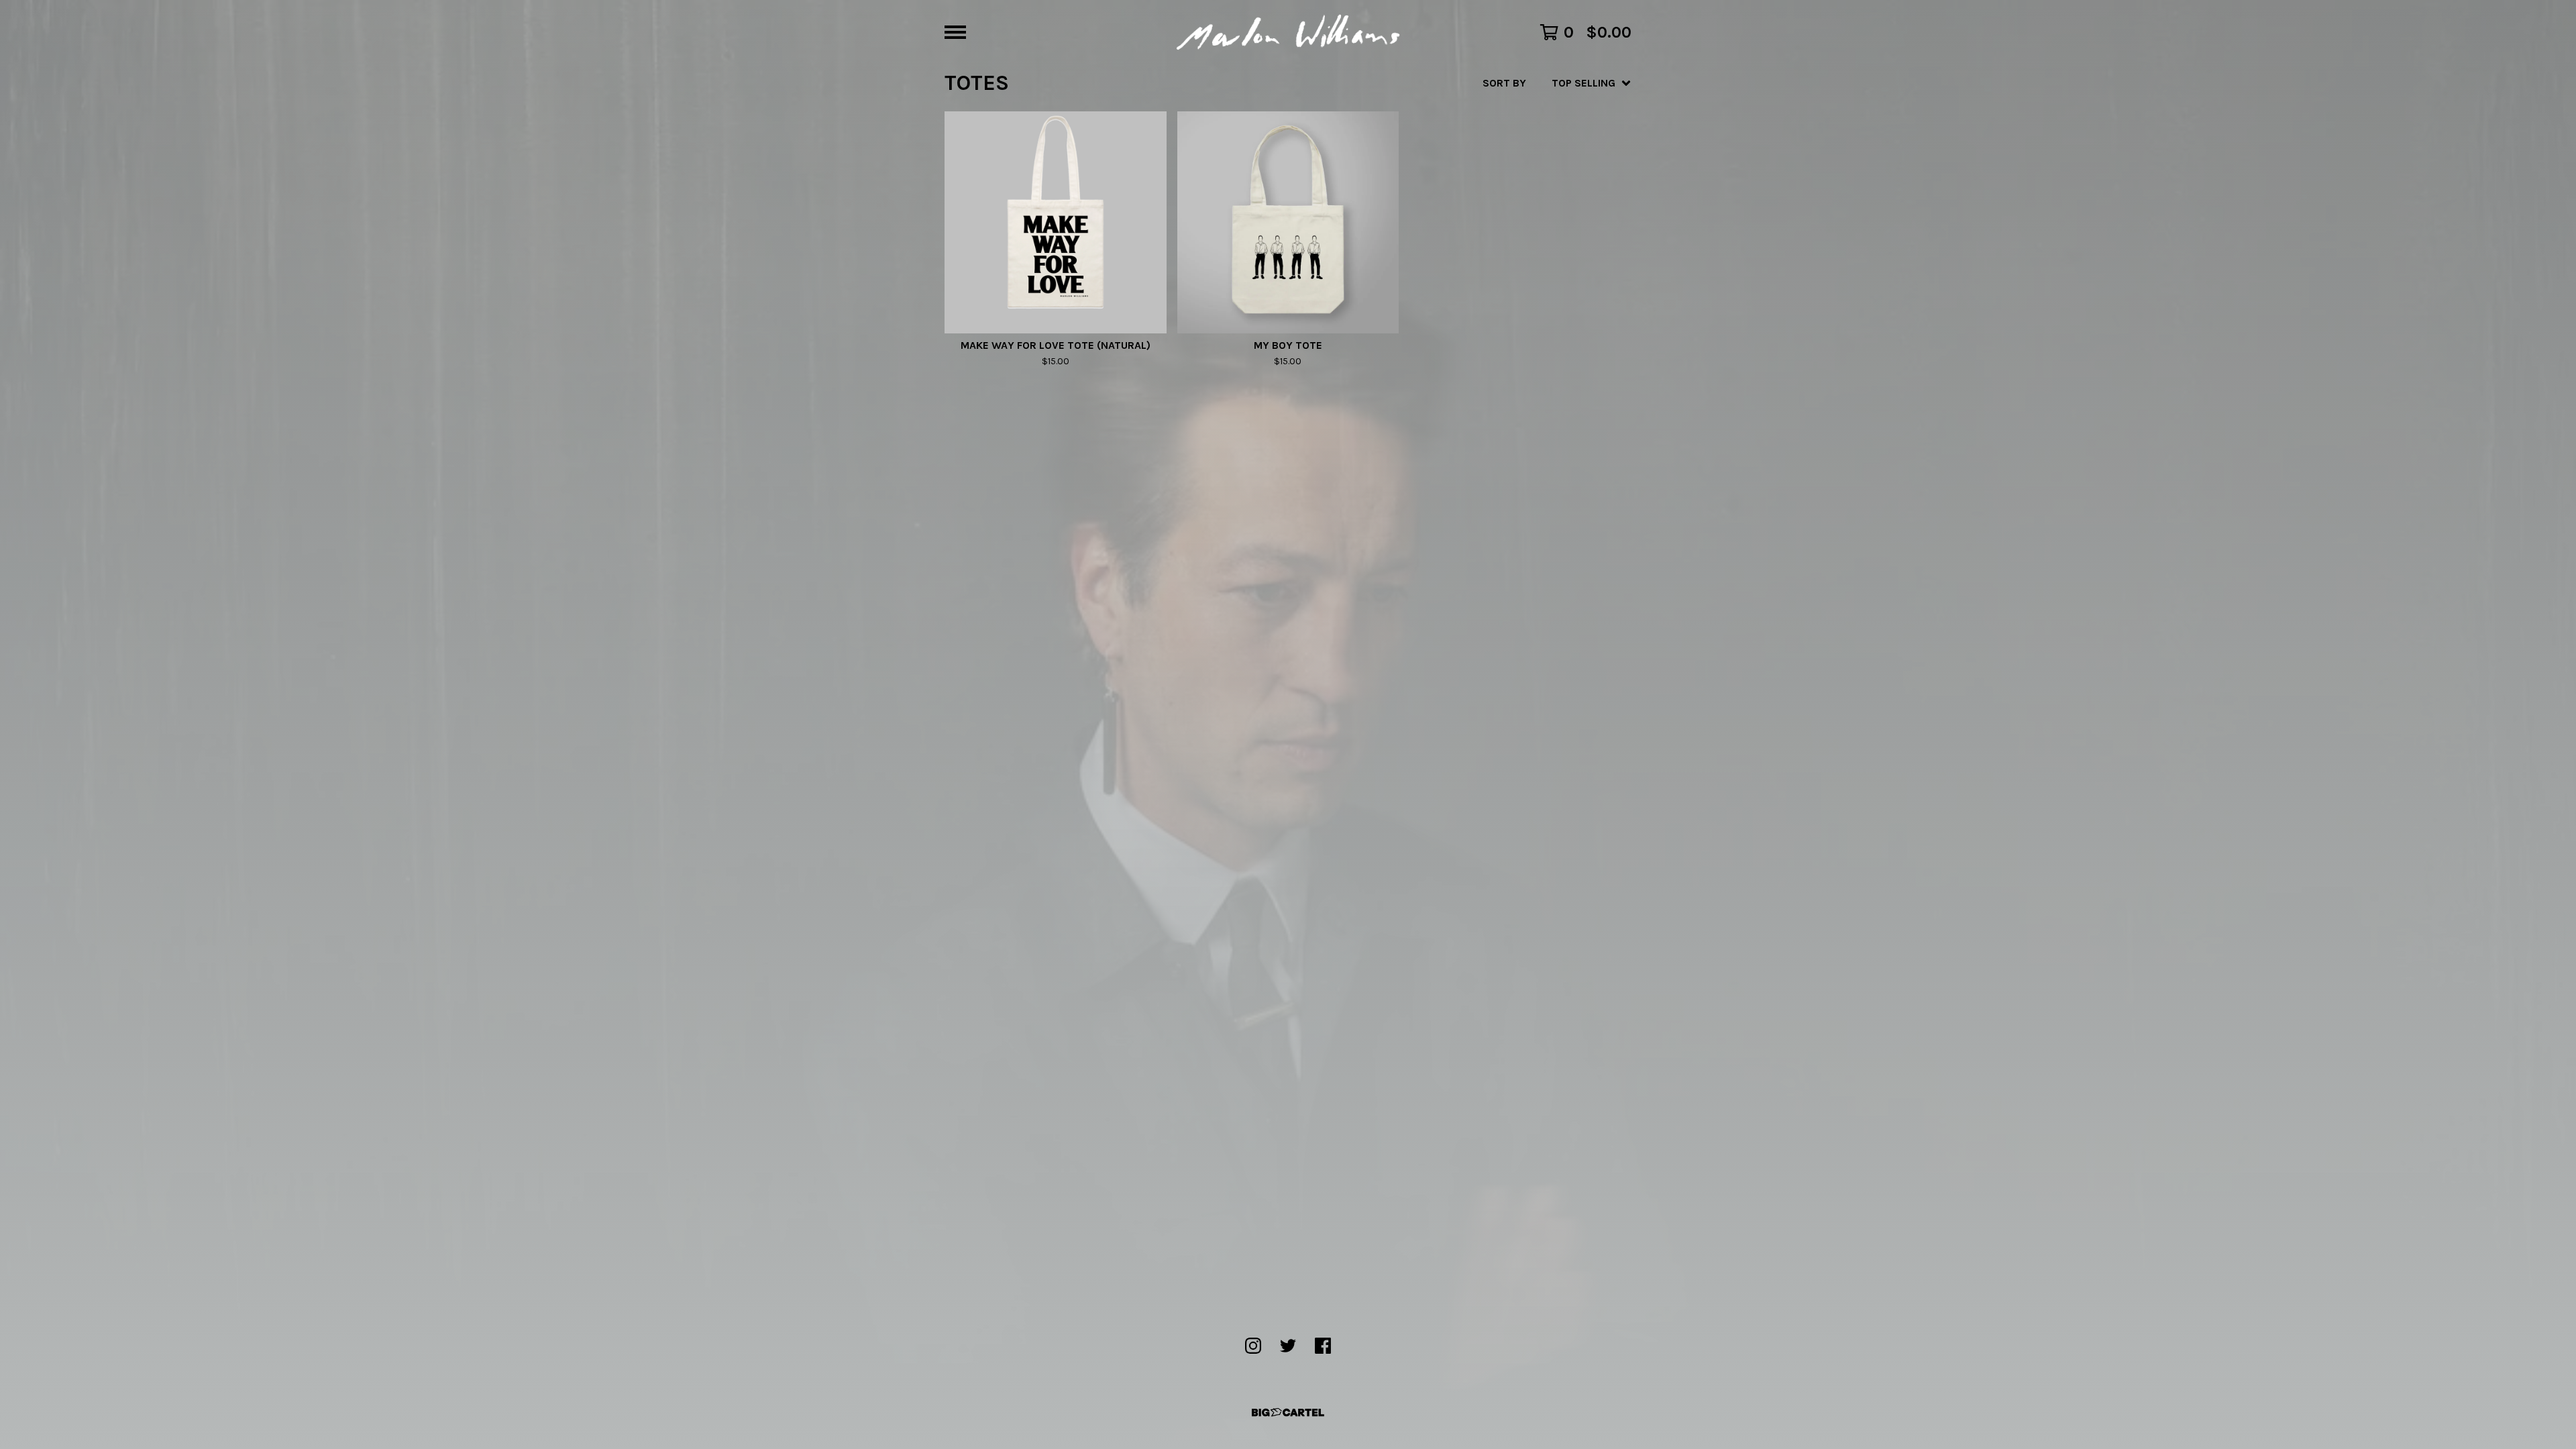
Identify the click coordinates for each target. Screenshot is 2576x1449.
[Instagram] (1253, 1346)
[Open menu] (955, 32)
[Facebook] (1323, 1346)
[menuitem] (1557, 83)
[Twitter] (1288, 1346)
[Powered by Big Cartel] (1288, 1412)
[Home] (1288, 32)
